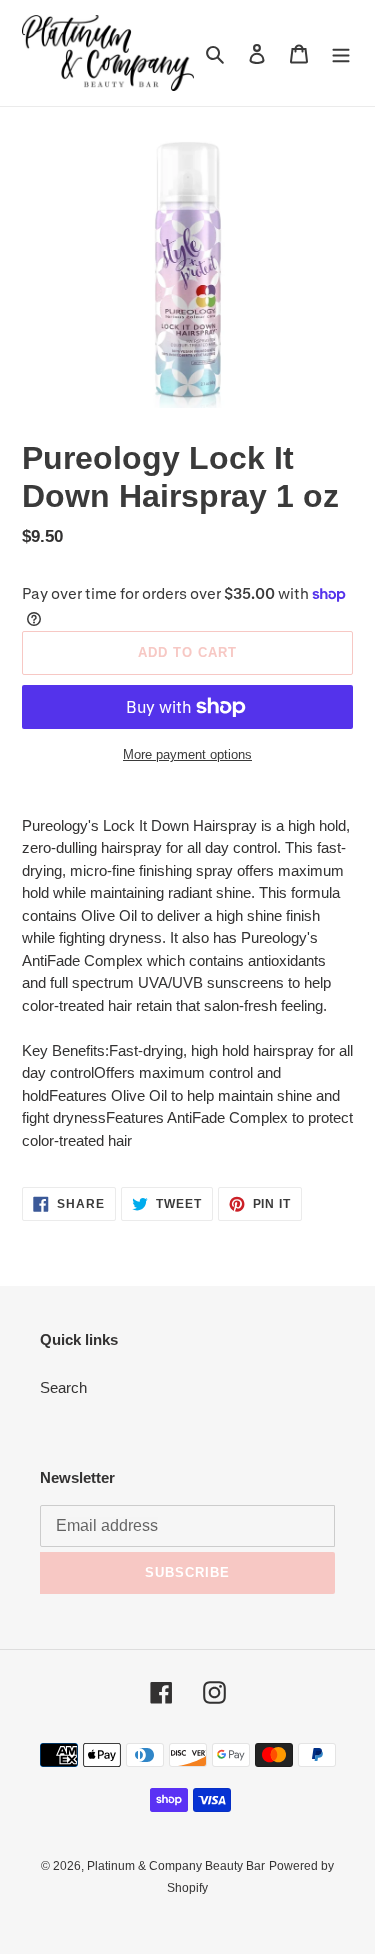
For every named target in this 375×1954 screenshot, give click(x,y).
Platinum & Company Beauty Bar (176, 1866)
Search (63, 1387)
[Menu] (341, 53)
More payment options (187, 754)
